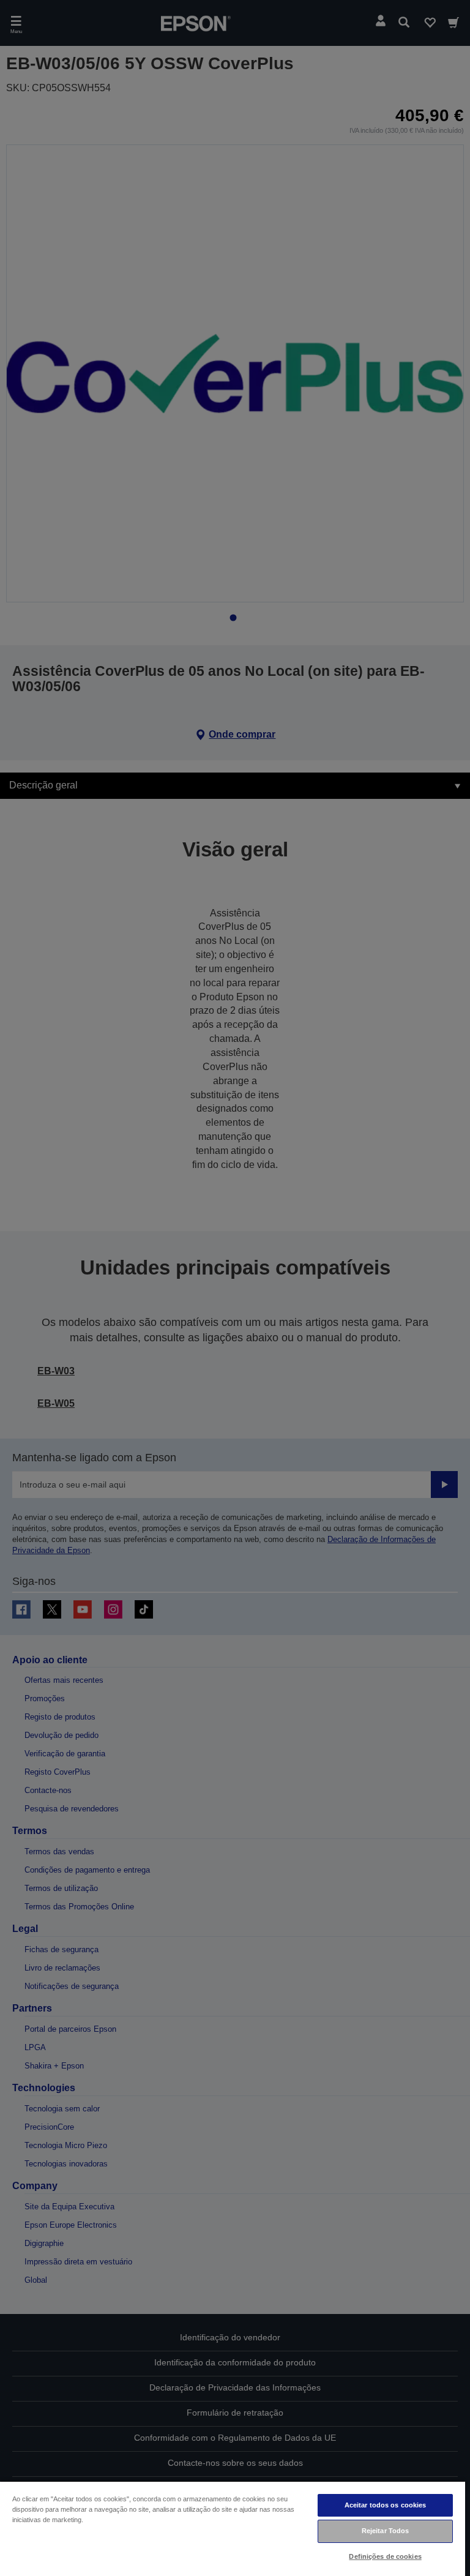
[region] (233, 2528)
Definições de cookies (385, 2556)
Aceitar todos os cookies (386, 2505)
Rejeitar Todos (386, 2531)
